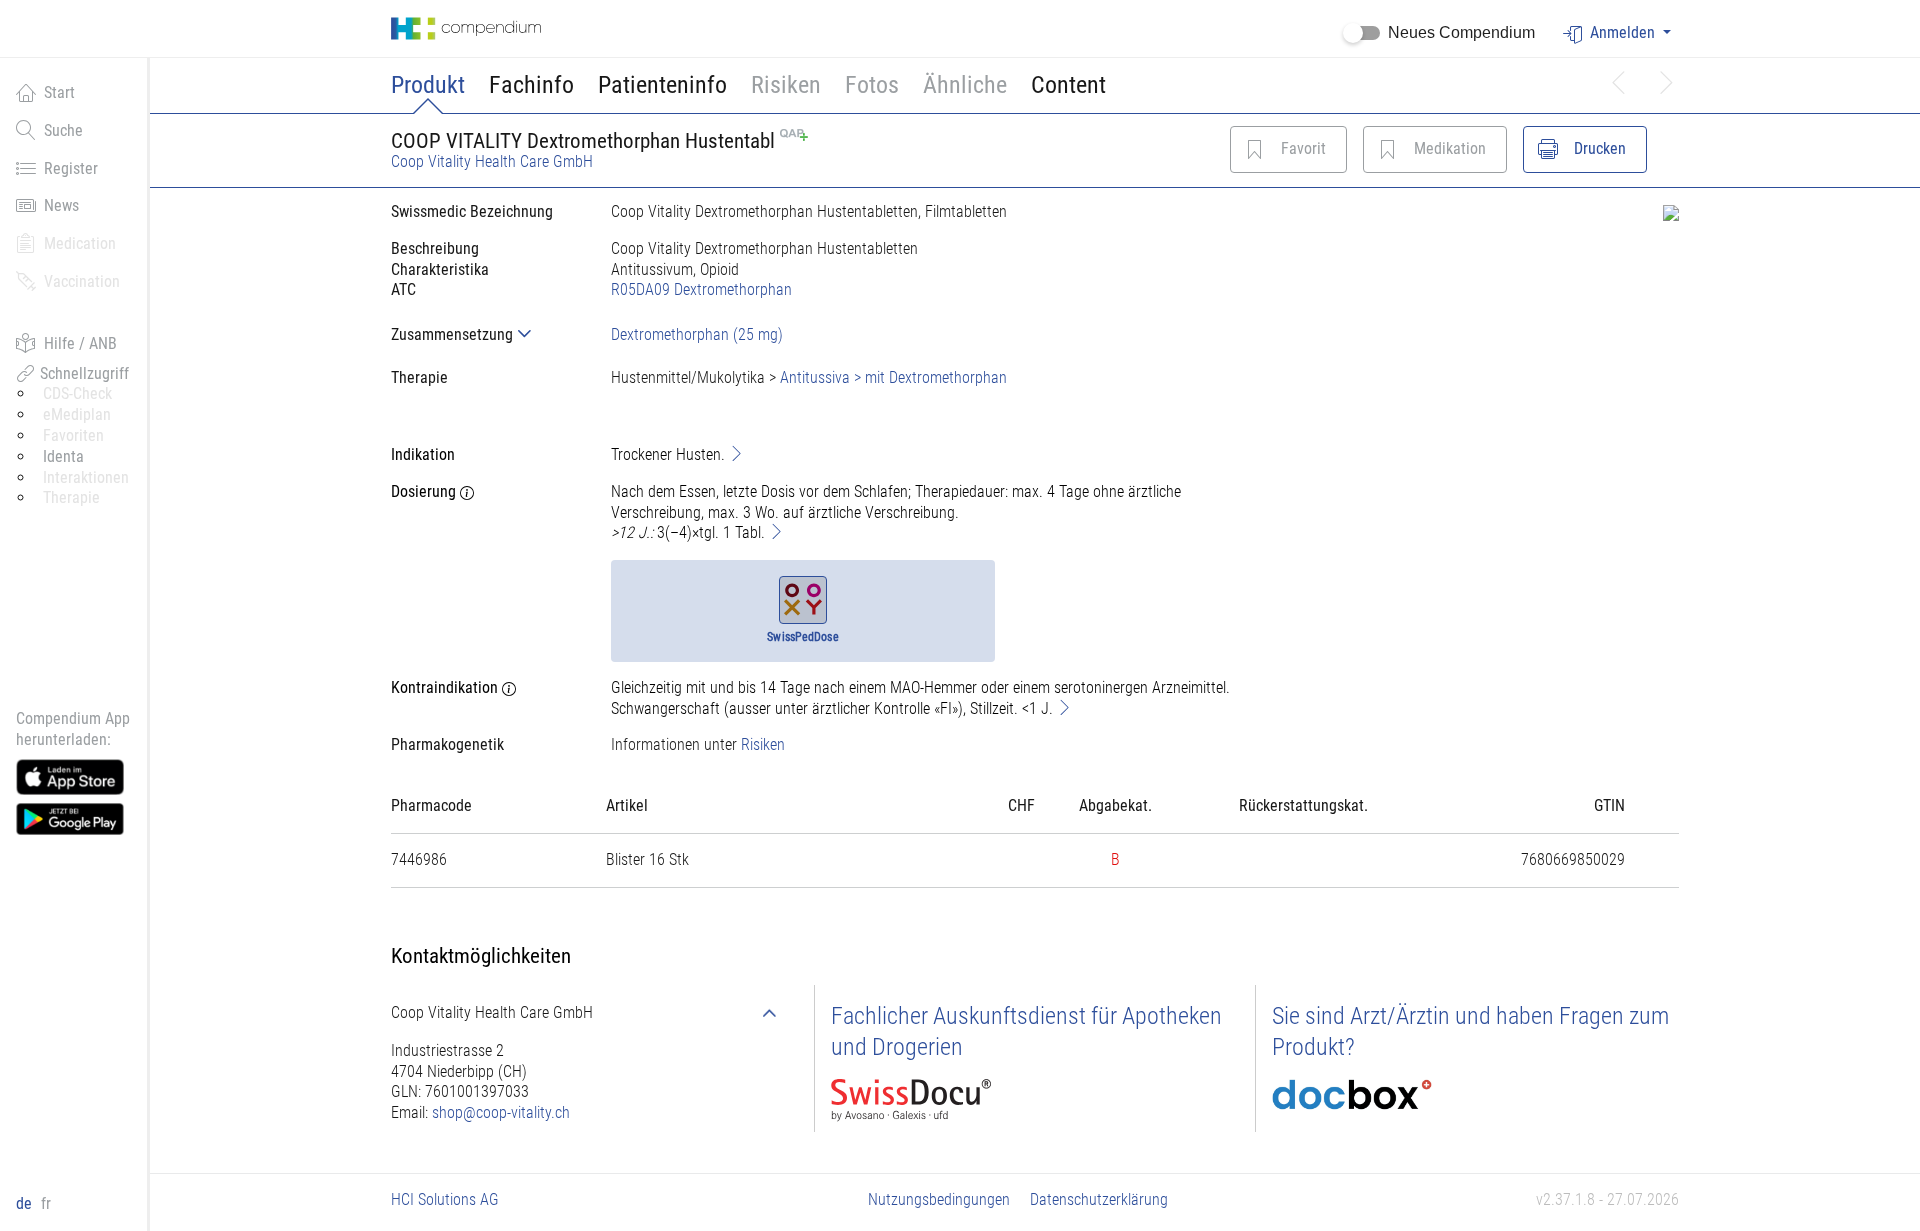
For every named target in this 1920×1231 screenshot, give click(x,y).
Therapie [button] (71, 497)
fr (46, 1203)
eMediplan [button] (77, 414)
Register (71, 168)
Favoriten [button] (73, 435)
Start (59, 92)
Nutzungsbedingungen (939, 1199)
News (61, 205)
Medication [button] (80, 243)
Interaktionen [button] (86, 477)
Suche (63, 130)
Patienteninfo (662, 85)
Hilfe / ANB (80, 343)
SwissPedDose (802, 637)
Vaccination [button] (82, 281)
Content (1068, 85)
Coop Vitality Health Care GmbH (492, 161)
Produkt (428, 85)
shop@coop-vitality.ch (501, 1112)
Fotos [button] (872, 85)
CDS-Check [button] (77, 393)
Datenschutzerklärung (1099, 1199)
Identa (63, 456)
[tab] (485, 334)
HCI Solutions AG (445, 1199)
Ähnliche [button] (965, 85)
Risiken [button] (786, 85)
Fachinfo (531, 85)
